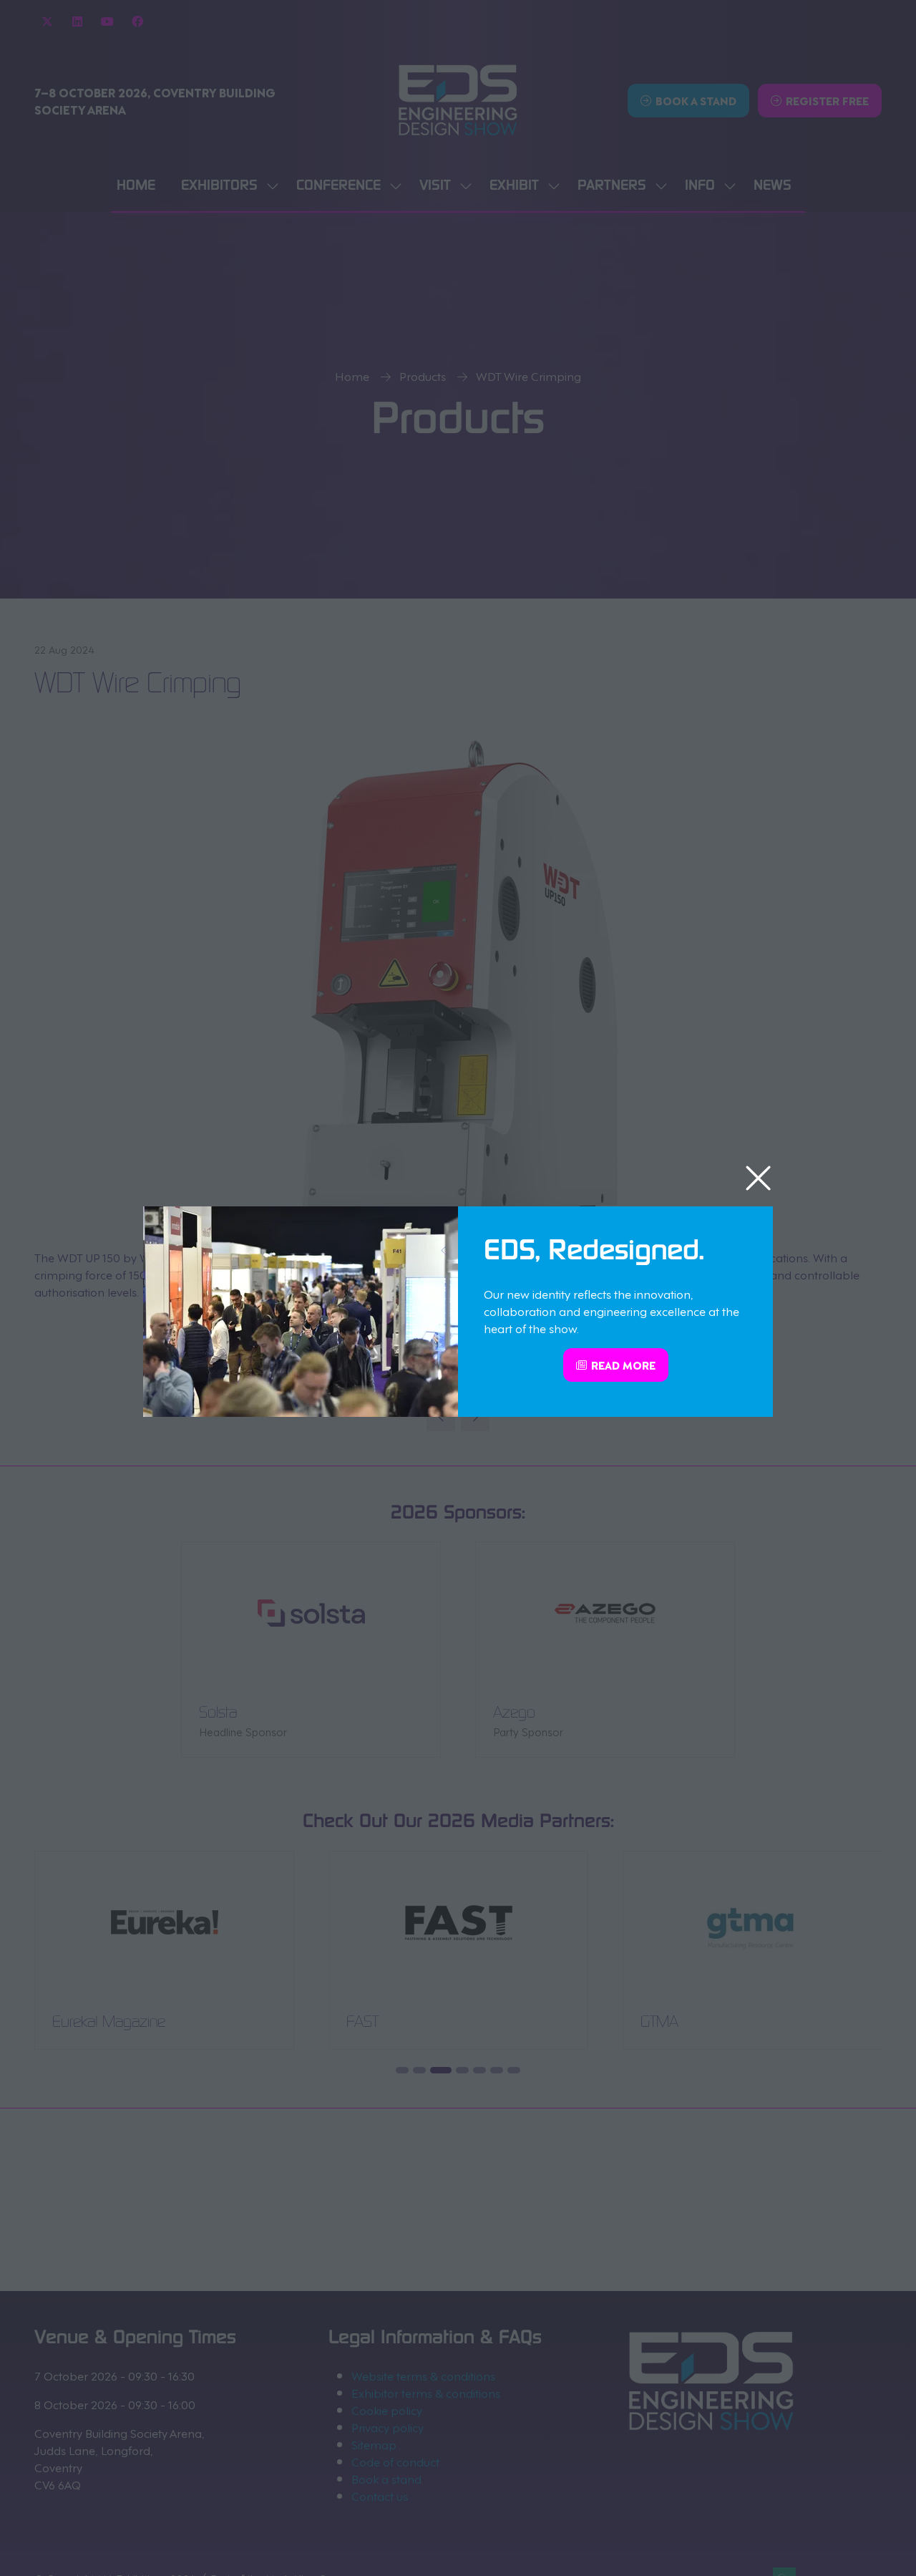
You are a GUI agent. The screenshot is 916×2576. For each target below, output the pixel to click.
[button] (758, 1179)
